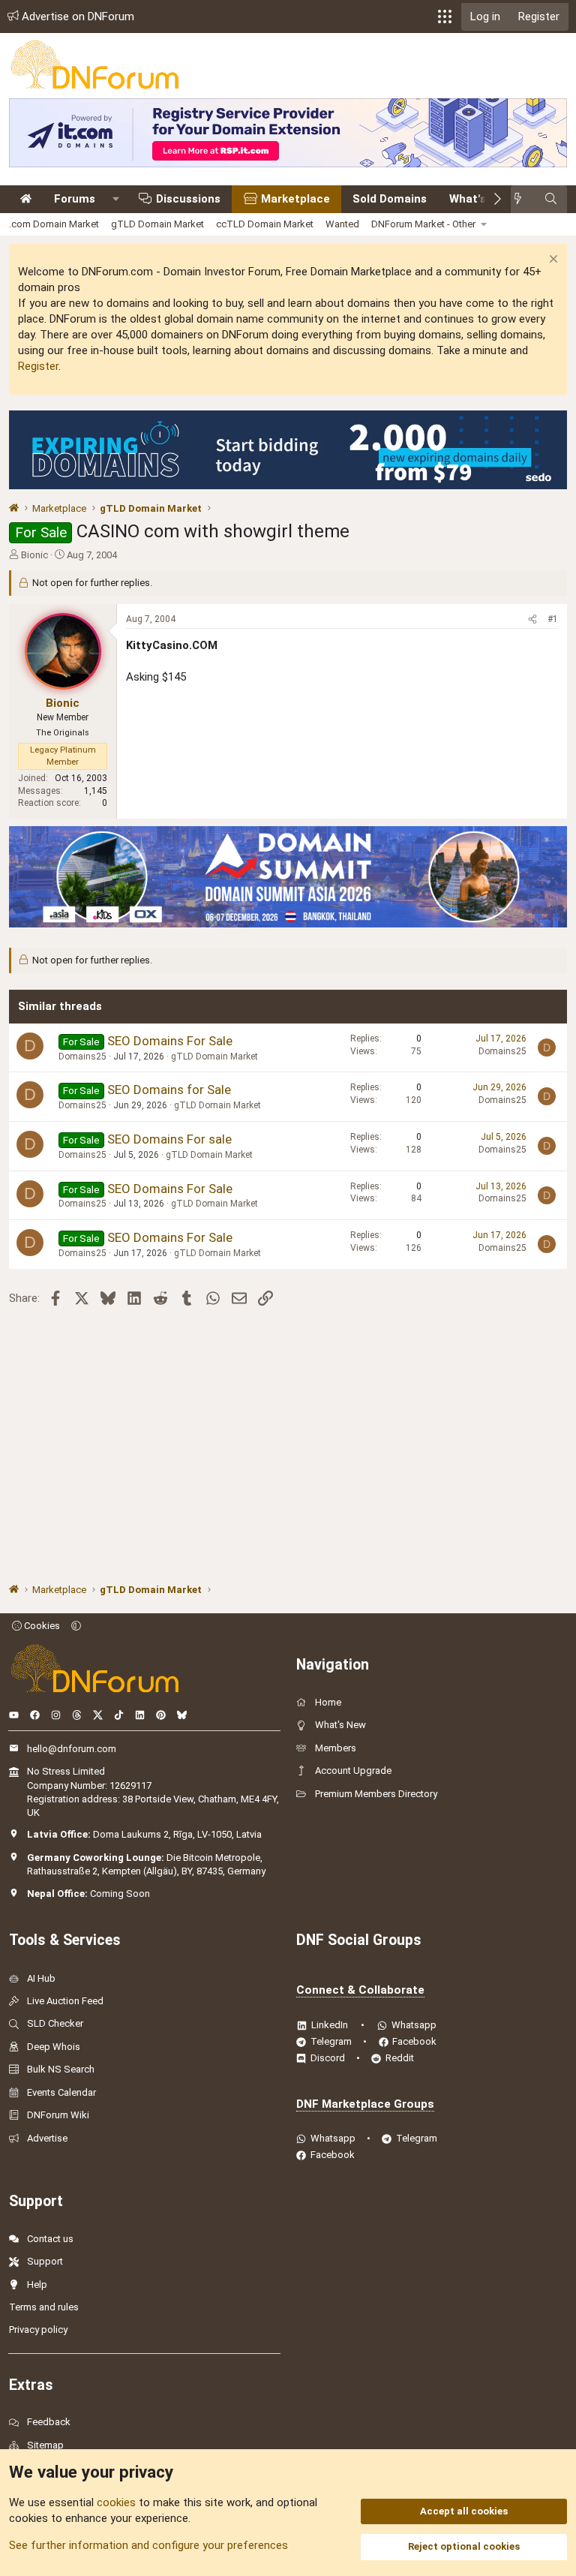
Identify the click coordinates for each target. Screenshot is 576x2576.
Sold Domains (390, 199)
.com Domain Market (54, 224)
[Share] (532, 619)
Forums (75, 199)
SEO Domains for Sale (169, 1090)
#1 (553, 619)
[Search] (551, 199)
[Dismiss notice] (552, 261)
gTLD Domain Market (157, 224)
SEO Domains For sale (169, 1139)
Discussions (188, 199)
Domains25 (82, 1057)
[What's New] (522, 199)
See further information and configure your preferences (148, 2545)
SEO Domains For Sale (170, 1041)
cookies (116, 2502)
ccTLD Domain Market (265, 224)
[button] (445, 17)
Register (38, 366)
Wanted (342, 224)
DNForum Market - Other (423, 224)
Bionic (34, 555)
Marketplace (295, 199)
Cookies (41, 1626)
